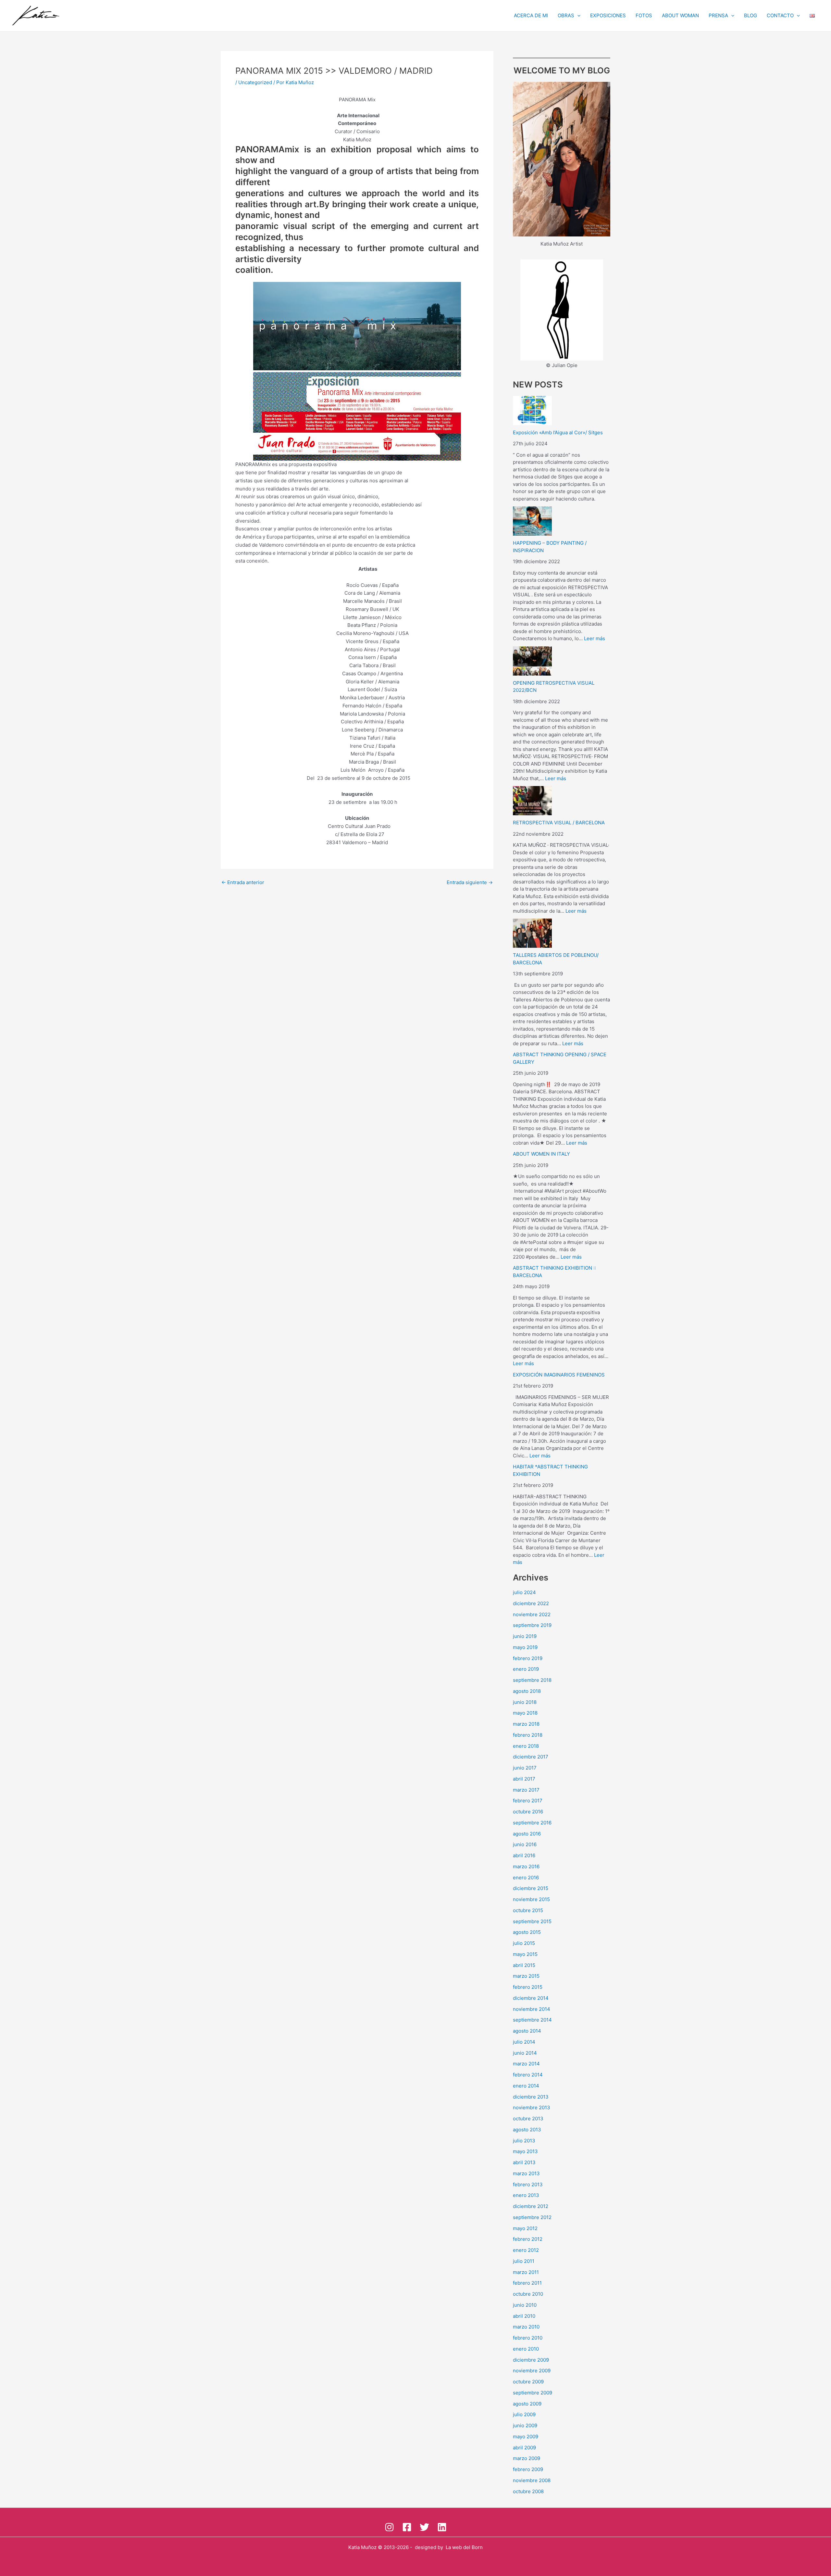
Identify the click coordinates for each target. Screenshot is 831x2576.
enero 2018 (526, 1746)
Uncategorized (255, 82)
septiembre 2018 (532, 1680)
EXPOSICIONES (608, 15)
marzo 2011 (526, 2272)
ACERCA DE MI (531, 15)
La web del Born (464, 2547)
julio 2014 (524, 2042)
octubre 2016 (528, 1812)
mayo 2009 (526, 2436)
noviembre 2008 (532, 2480)
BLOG (750, 15)
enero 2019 (526, 1669)
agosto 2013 (527, 2130)
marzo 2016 (526, 1866)
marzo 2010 (526, 2327)
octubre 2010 (528, 2294)
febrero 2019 (528, 1658)
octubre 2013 (528, 2119)
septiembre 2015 (532, 1921)
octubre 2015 (528, 1910)
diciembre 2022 (531, 1603)
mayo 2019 (525, 1647)
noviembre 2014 (532, 2009)
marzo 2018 (526, 1724)
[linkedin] (442, 2527)
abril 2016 (524, 1855)
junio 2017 (525, 1768)
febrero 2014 (528, 2075)
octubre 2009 (528, 2382)
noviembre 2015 (531, 1899)
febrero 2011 (527, 2283)
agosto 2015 (527, 1932)
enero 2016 (526, 1878)
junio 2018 (525, 1702)
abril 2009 (524, 2448)
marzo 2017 (526, 1790)
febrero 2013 (528, 2184)
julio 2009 (524, 2414)
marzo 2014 (526, 2064)
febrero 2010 (528, 2338)
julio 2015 (524, 1943)
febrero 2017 (528, 1801)
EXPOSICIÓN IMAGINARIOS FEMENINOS (559, 1375)
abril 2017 (524, 1779)
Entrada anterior (243, 882)
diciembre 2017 (531, 1757)
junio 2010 (525, 2305)
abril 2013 (524, 2162)
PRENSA (718, 15)
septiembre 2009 (533, 2393)
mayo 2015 (525, 1954)
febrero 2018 (528, 1735)
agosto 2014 (527, 2031)
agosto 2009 (527, 2404)
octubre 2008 (528, 2491)
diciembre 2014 (531, 1998)
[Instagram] (389, 2527)
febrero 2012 (528, 2239)
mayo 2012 (525, 2228)
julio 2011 (524, 2261)
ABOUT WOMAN (680, 15)
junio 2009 (525, 2425)
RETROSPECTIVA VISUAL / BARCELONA (559, 823)
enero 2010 (526, 2349)
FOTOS (644, 15)
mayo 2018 (525, 1713)
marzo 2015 (526, 1976)
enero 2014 (526, 2086)
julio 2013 (524, 2141)
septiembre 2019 (532, 1625)
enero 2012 (526, 2250)
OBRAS (566, 15)
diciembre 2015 (531, 1888)
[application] (577, 16)
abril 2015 (524, 1965)
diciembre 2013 (531, 2097)
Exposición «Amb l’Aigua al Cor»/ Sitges (558, 432)
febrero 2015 (528, 1987)
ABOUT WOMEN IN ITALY (541, 1154)
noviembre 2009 (532, 2371)
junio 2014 (525, 2053)
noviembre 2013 (532, 2107)
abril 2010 (524, 2316)
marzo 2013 (526, 2173)
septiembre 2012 (532, 2217)
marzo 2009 (527, 2458)
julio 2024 (524, 1592)
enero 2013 (526, 2195)
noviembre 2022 (532, 1614)
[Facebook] (407, 2527)
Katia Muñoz (362, 2547)
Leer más (595, 638)
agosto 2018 (527, 1691)
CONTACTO (780, 15)
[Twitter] (424, 2527)
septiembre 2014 (532, 2020)
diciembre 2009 (531, 2360)
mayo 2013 (525, 2151)
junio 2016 (525, 1844)
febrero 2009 (528, 2469)
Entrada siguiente (470, 882)
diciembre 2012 (531, 2206)
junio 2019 (525, 1636)
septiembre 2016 (532, 1823)
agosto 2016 (527, 1834)
